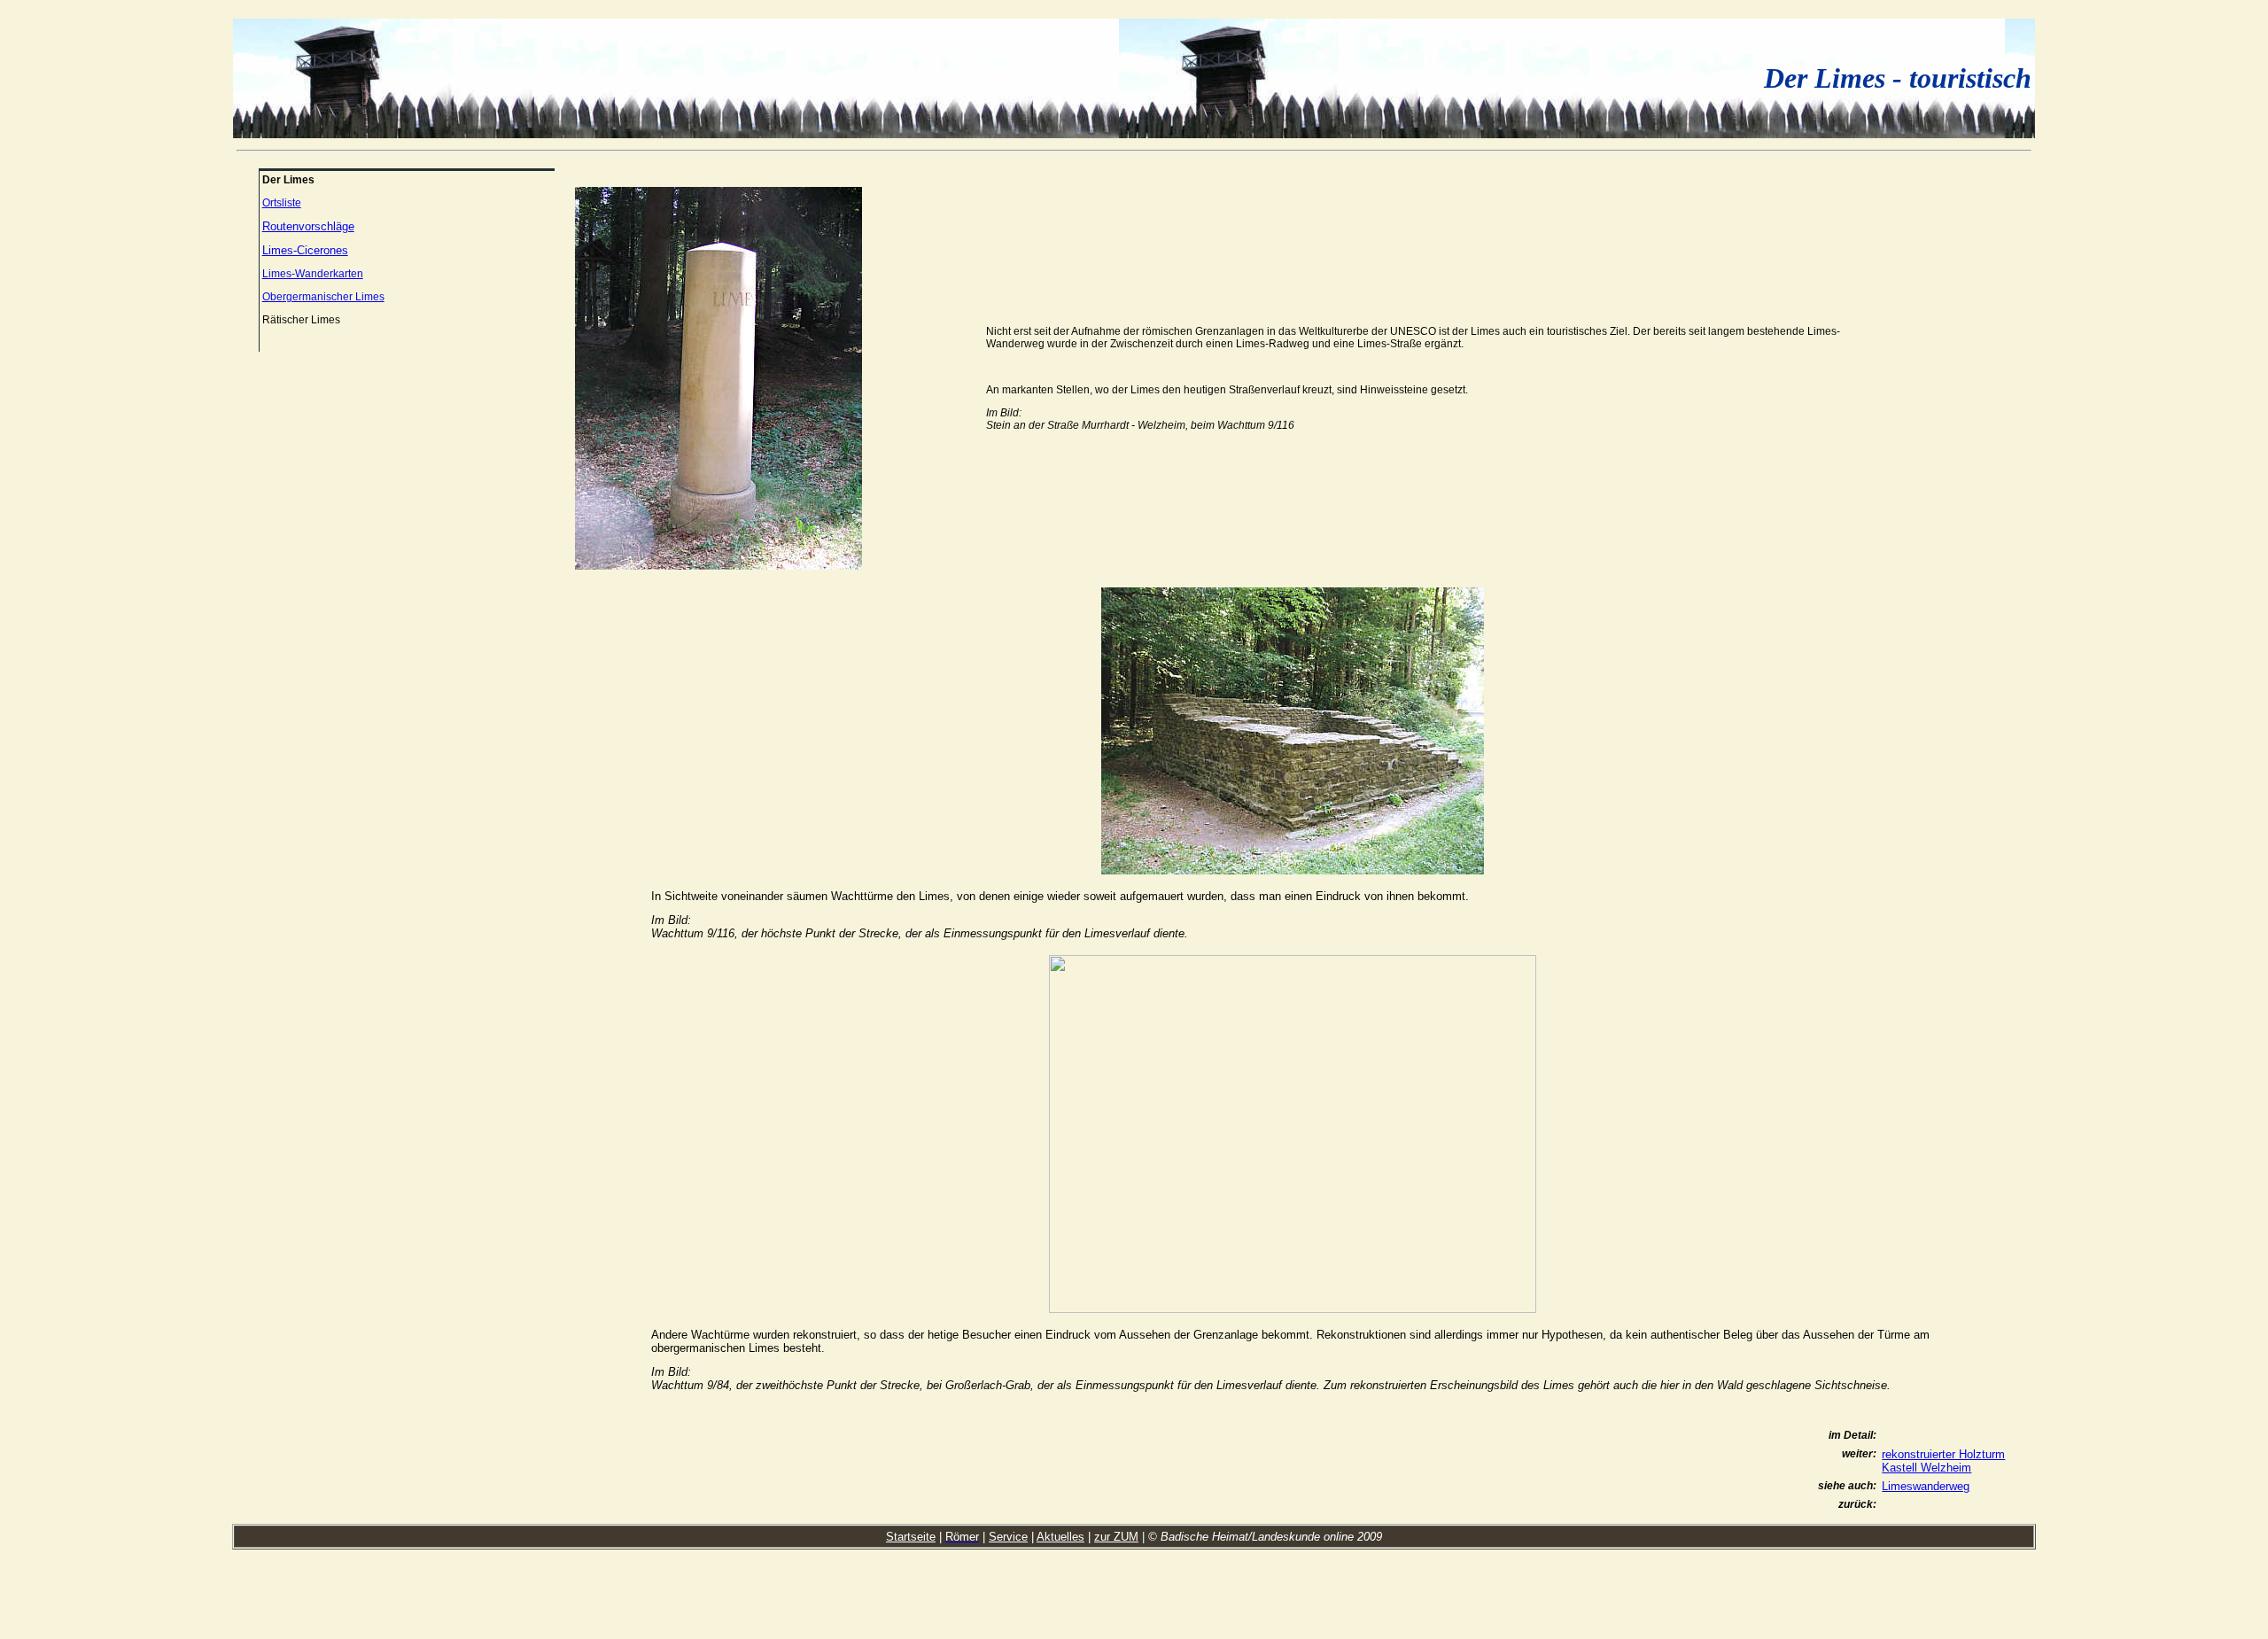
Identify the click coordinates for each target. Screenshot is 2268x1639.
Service (1008, 1537)
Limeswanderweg (1926, 1486)
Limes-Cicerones (305, 250)
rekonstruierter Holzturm (1943, 1454)
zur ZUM (1116, 1537)
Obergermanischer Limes (323, 297)
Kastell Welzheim (1926, 1468)
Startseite (911, 1537)
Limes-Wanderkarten (313, 274)
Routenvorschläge (308, 226)
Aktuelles (1060, 1537)
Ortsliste (282, 203)
